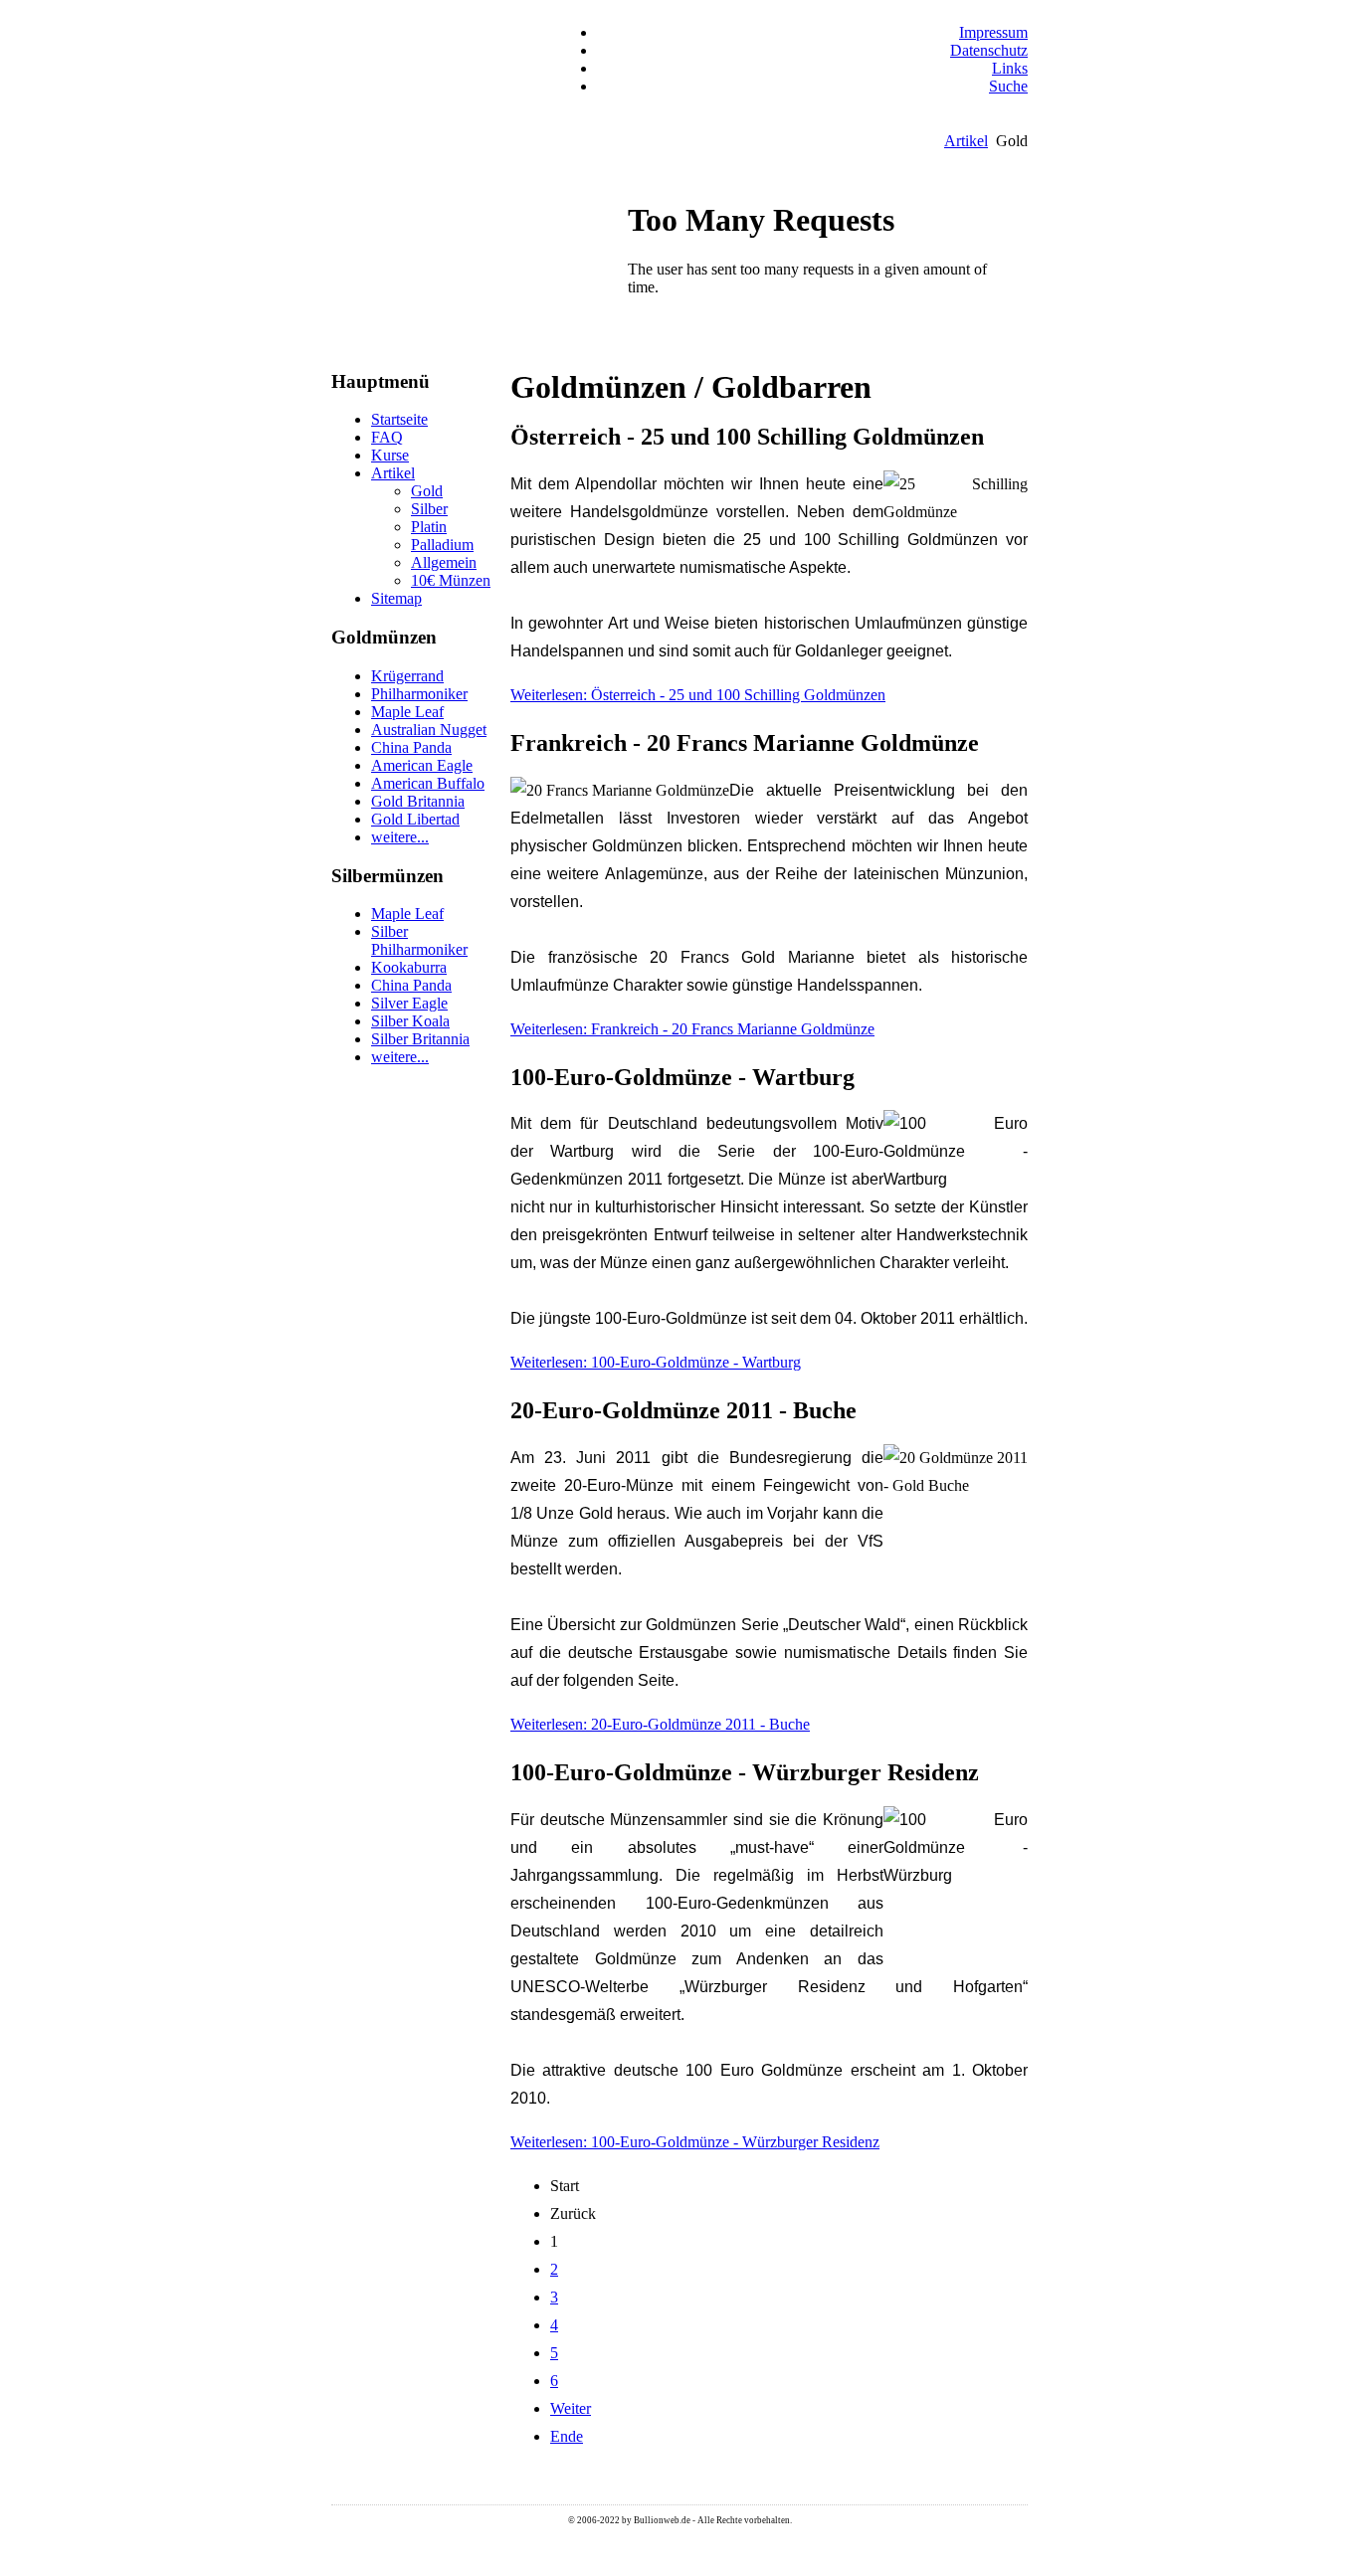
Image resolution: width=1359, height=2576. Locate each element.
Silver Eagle (409, 1003)
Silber (429, 509)
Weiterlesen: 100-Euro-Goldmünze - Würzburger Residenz (695, 2142)
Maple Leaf (407, 712)
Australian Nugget (429, 730)
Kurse (390, 455)
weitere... (400, 837)
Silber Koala (410, 1021)
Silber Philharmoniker (419, 940)
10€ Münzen (451, 580)
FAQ (387, 437)
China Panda (411, 747)
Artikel (966, 141)
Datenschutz (989, 50)
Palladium (442, 545)
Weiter (571, 2408)
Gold (427, 491)
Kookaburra (409, 967)
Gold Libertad (415, 819)
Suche (1008, 86)
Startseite (399, 419)
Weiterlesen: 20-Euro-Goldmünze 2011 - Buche (660, 1724)
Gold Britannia (418, 801)
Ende (567, 2436)
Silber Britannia (420, 1039)
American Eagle (422, 765)
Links (1010, 68)
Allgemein (444, 562)
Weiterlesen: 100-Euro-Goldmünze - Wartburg (656, 1362)
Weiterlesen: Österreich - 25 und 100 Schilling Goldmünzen (698, 695)
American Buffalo (428, 783)
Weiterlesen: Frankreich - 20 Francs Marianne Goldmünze (692, 1029)
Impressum (993, 32)
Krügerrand (407, 676)
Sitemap (396, 598)
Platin (429, 527)
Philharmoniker (419, 694)
